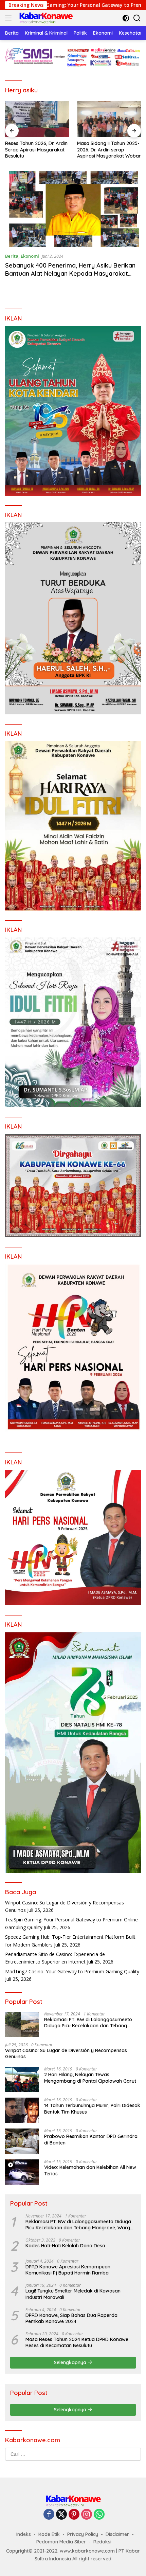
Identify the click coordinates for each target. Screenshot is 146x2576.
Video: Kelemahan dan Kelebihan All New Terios (90, 2170)
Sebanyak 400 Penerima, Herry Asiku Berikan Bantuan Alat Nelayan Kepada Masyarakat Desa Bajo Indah (70, 273)
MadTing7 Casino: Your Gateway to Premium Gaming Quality (72, 1971)
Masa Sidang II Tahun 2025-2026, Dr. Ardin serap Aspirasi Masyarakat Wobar (37, 149)
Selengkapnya (71, 2362)
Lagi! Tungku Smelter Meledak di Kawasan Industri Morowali (73, 2294)
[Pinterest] (74, 2515)
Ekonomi (30, 256)
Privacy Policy (83, 2534)
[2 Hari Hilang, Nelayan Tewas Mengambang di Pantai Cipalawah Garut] (22, 2079)
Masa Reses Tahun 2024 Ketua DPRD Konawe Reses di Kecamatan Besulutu (77, 2342)
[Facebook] (49, 2515)
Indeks (24, 2534)
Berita (12, 256)
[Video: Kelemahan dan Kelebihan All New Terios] (22, 2172)
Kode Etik (49, 2534)
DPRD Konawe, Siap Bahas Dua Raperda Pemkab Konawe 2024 (71, 2318)
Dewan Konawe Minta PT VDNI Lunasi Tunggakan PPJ (108, 146)
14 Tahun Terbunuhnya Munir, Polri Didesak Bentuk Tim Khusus (92, 2108)
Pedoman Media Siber (61, 2542)
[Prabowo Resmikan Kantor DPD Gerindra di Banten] (22, 2141)
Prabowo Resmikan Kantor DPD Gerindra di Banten (91, 2139)
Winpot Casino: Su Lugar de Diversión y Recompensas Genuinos (66, 2053)
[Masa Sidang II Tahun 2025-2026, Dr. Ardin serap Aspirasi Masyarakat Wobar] (37, 119)
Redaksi (102, 2542)
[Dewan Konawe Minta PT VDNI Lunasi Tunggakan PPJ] (109, 119)
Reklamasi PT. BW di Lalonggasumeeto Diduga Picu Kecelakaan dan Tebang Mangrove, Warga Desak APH (88, 2023)
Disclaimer (117, 2534)
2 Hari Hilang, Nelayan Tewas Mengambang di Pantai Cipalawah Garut (90, 2078)
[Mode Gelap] (126, 18)
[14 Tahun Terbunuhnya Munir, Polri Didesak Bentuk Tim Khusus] (22, 2110)
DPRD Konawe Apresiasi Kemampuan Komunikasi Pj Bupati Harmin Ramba (68, 2270)
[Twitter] (61, 2515)
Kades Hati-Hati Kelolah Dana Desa (65, 2246)
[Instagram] (87, 2515)
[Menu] (10, 18)
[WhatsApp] (99, 2515)
